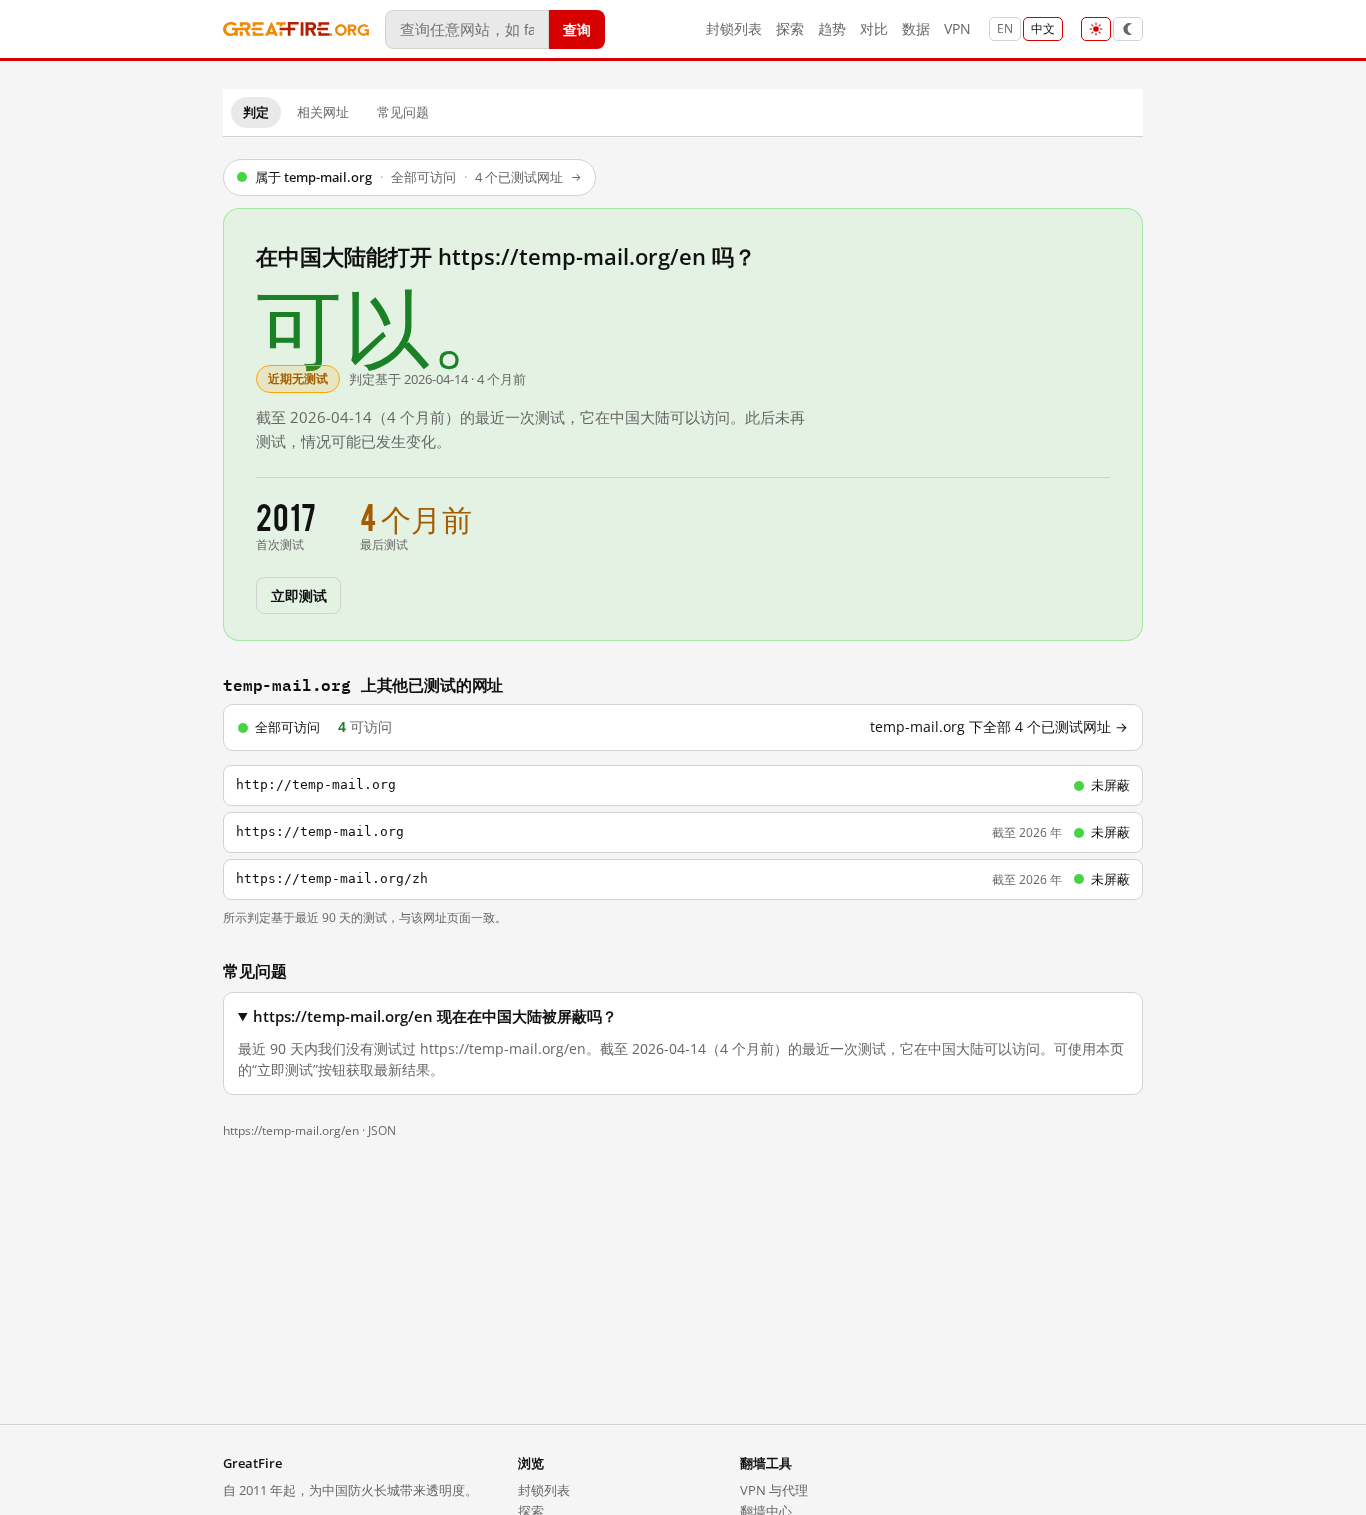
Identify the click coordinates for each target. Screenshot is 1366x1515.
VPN (957, 28)
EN (1005, 28)
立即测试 (298, 594)
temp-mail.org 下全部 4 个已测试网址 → (999, 727)
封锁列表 (734, 28)
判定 (256, 112)
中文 (1043, 28)
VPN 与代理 (774, 1490)
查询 (577, 28)
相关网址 (323, 112)
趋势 (832, 28)
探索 (790, 28)
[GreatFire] (296, 29)
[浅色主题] (1096, 29)
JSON (382, 1130)
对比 (874, 28)
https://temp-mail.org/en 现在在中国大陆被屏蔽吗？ (435, 1016)
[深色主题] (1128, 29)
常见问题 (403, 112)
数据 (916, 28)
